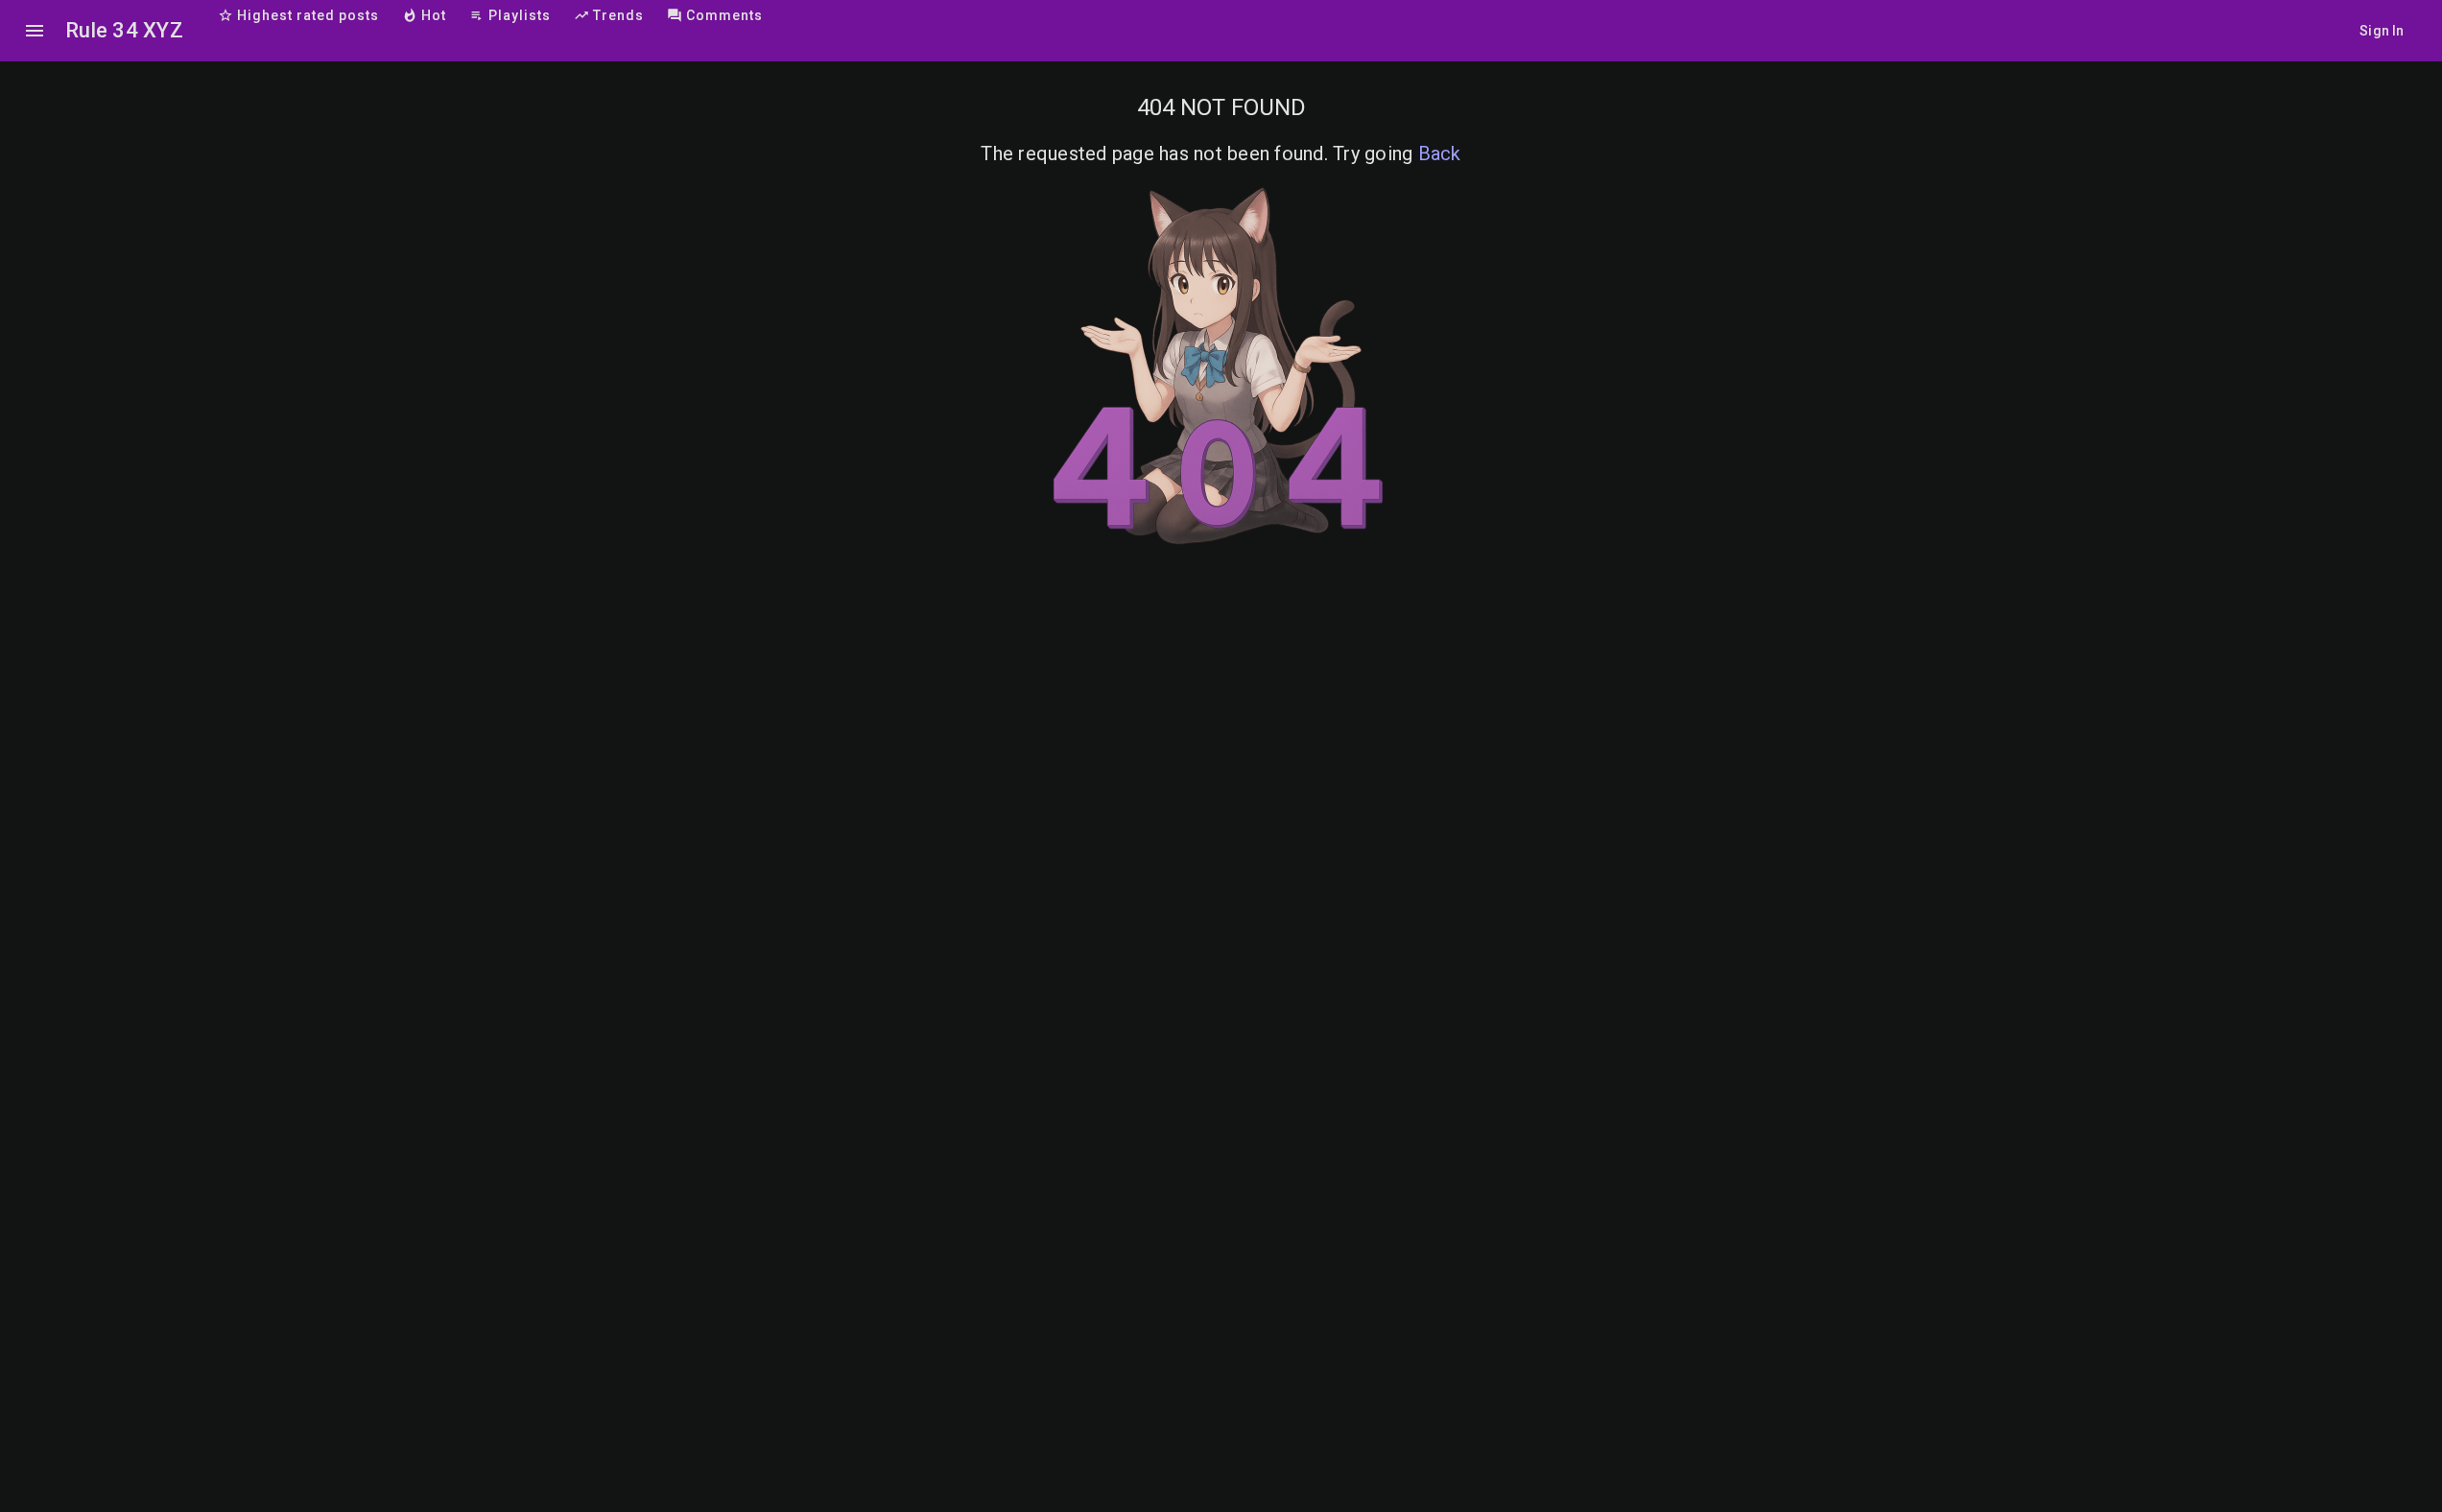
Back (1440, 154)
